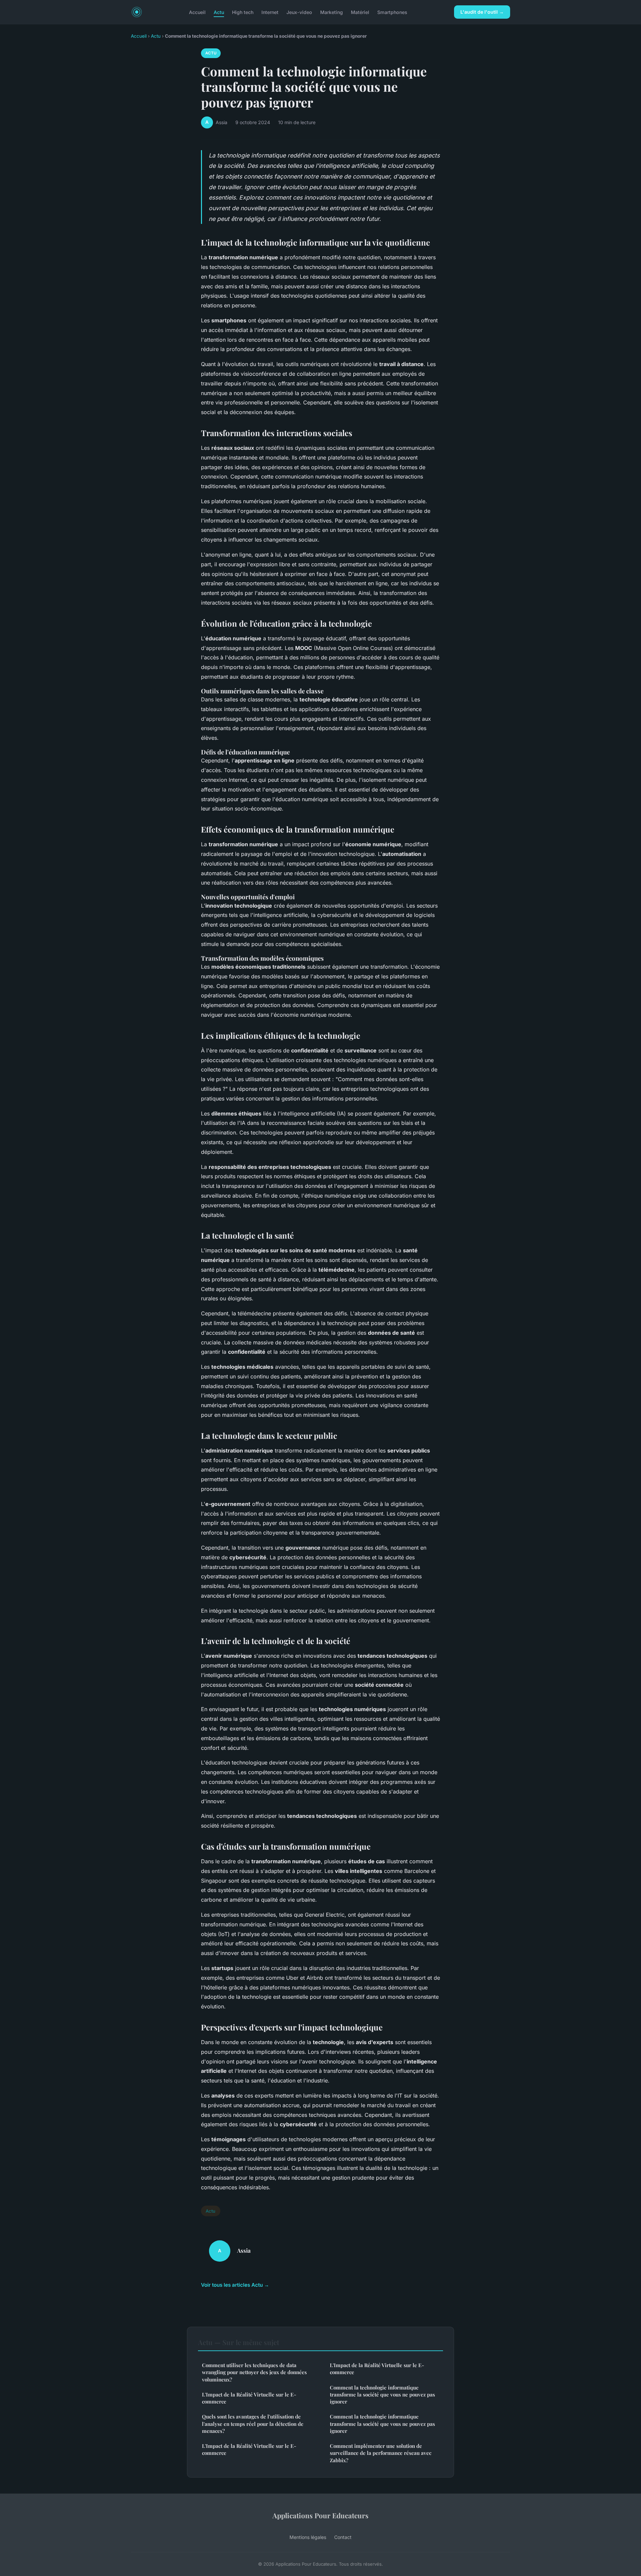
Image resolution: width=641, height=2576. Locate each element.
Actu (219, 12)
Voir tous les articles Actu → (235, 2285)
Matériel (360, 12)
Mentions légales (308, 2537)
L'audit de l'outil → (482, 12)
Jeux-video (299, 12)
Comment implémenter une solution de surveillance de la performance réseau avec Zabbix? (381, 2453)
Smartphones (392, 12)
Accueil (197, 12)
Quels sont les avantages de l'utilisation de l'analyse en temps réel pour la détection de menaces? (253, 2424)
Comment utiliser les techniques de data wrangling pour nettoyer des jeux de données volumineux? (254, 2372)
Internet (270, 12)
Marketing (332, 12)
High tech (243, 12)
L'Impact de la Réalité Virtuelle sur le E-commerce (249, 2398)
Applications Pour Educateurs (320, 2515)
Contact (343, 2537)
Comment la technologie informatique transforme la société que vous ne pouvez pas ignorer (382, 2395)
